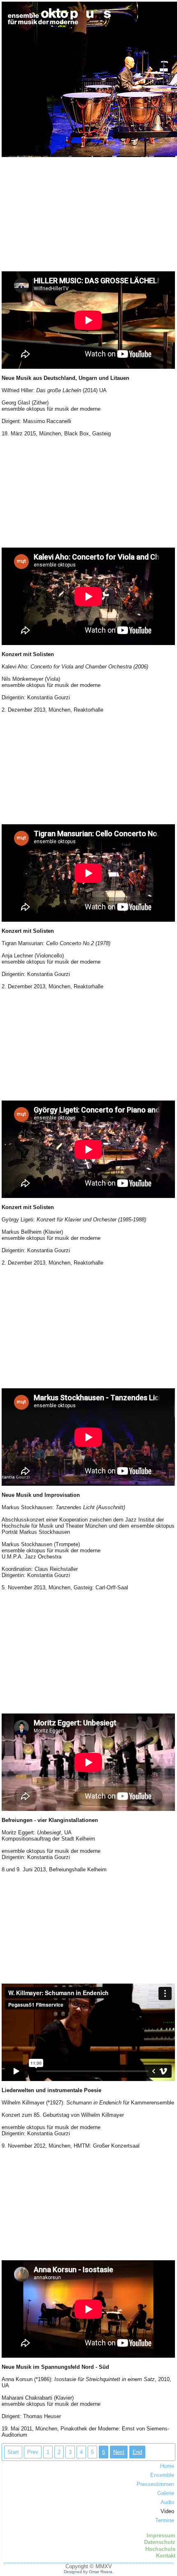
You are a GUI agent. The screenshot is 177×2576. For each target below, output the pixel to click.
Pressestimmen (155, 2484)
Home (167, 2466)
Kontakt (166, 2556)
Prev (33, 2452)
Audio (167, 2502)
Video (167, 2511)
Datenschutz (160, 2542)
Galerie (165, 2493)
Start (13, 2452)
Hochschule (160, 2549)
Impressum (161, 2536)
